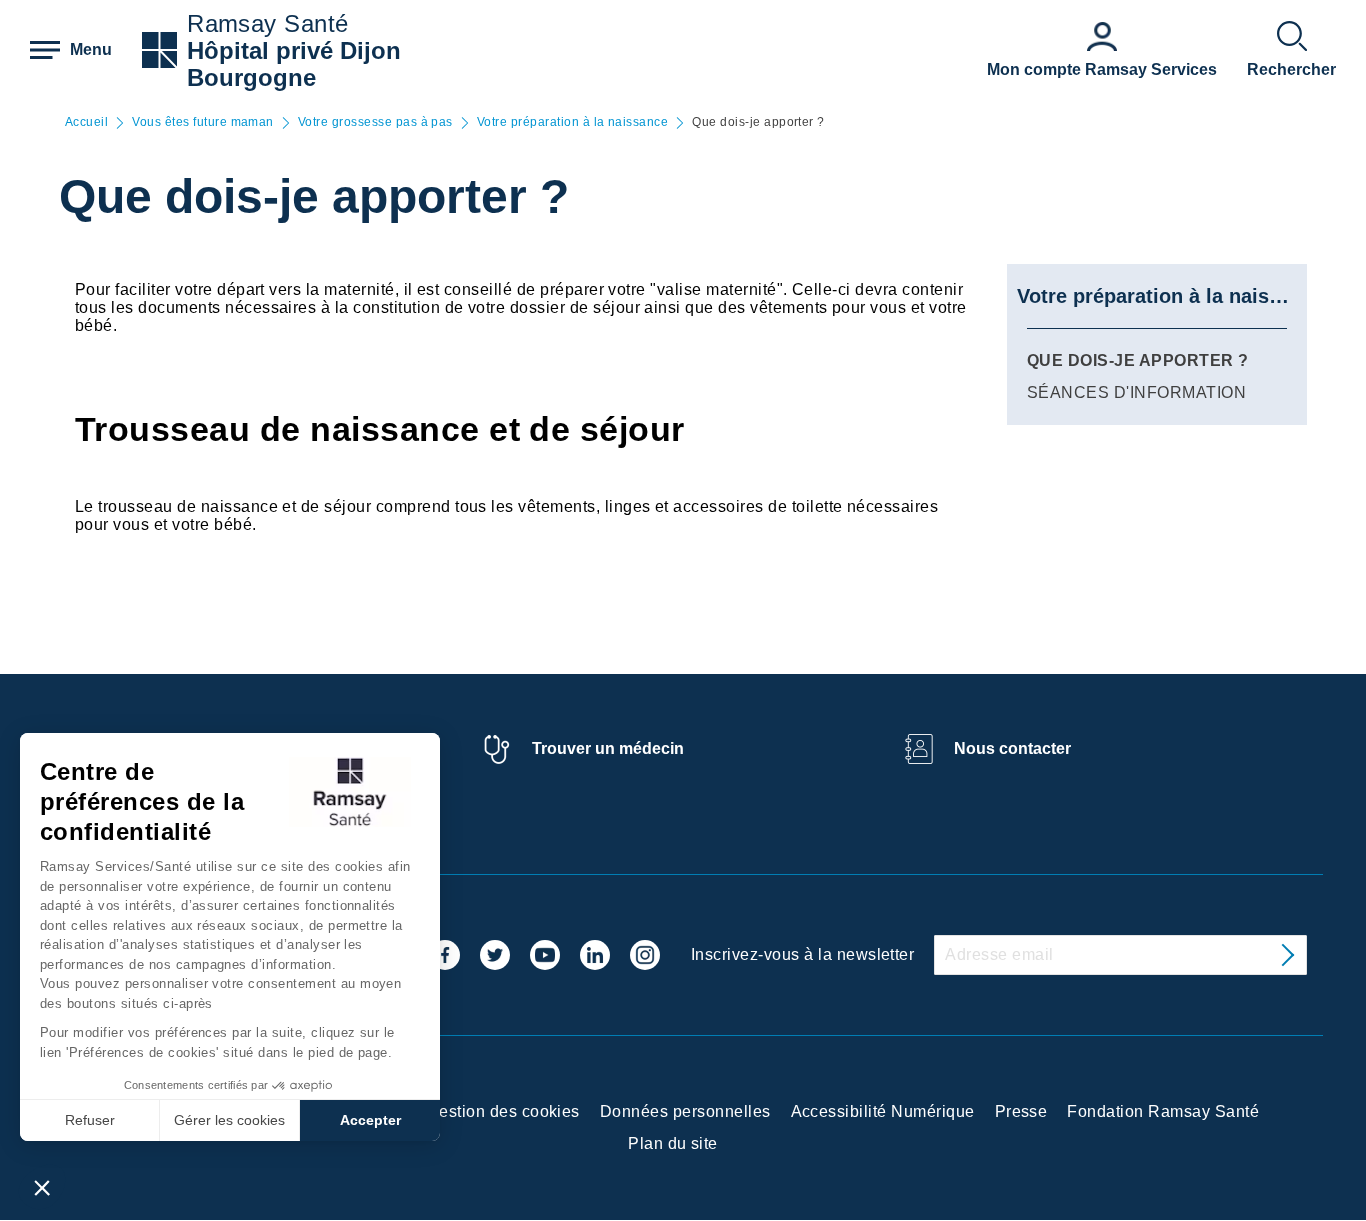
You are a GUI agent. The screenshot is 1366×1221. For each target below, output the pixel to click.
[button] (42, 1187)
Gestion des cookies (503, 1111)
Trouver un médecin (608, 748)
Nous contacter (1012, 748)
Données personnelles (685, 1111)
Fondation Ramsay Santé (1163, 1111)
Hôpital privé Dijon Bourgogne (294, 64)
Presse (1021, 1111)
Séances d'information (1136, 392)
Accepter (370, 1120)
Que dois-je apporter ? (1138, 360)
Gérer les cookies (229, 1120)
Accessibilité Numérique (883, 1111)
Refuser (90, 1120)
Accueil (86, 122)
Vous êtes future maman (203, 122)
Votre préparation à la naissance (572, 122)
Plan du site (673, 1143)
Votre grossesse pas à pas (375, 122)
